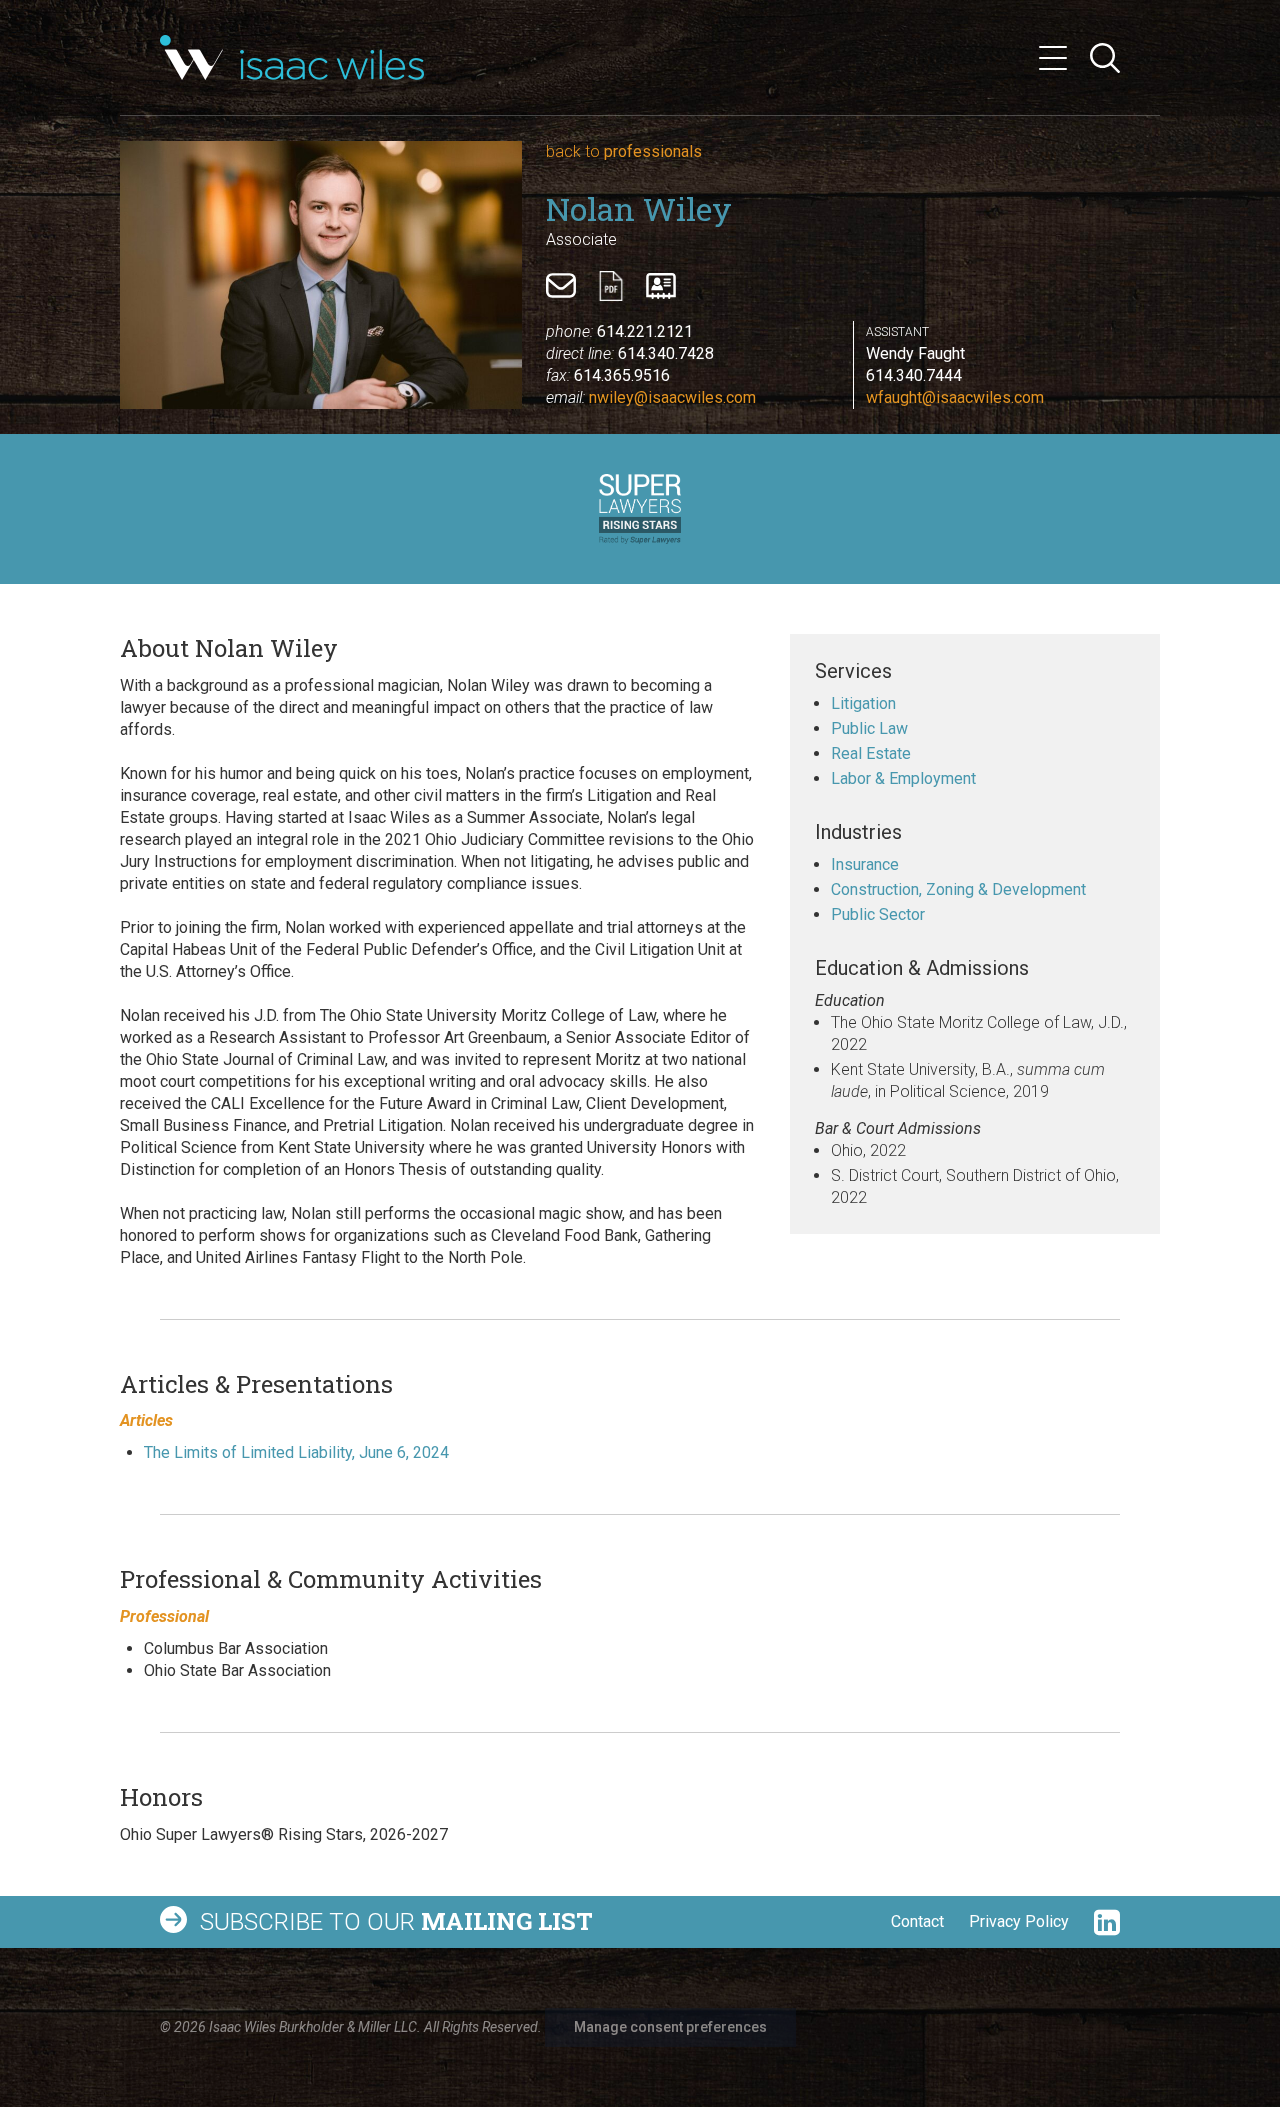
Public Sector (878, 914)
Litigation (863, 703)
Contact (917, 1921)
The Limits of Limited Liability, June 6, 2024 (296, 1452)
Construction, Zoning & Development (958, 889)
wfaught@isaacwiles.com (955, 397)
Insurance (865, 864)
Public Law (869, 728)
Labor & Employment (903, 778)
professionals (624, 151)
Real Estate (871, 753)
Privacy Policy (1019, 1921)
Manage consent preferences (670, 2027)
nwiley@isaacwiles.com (672, 397)
